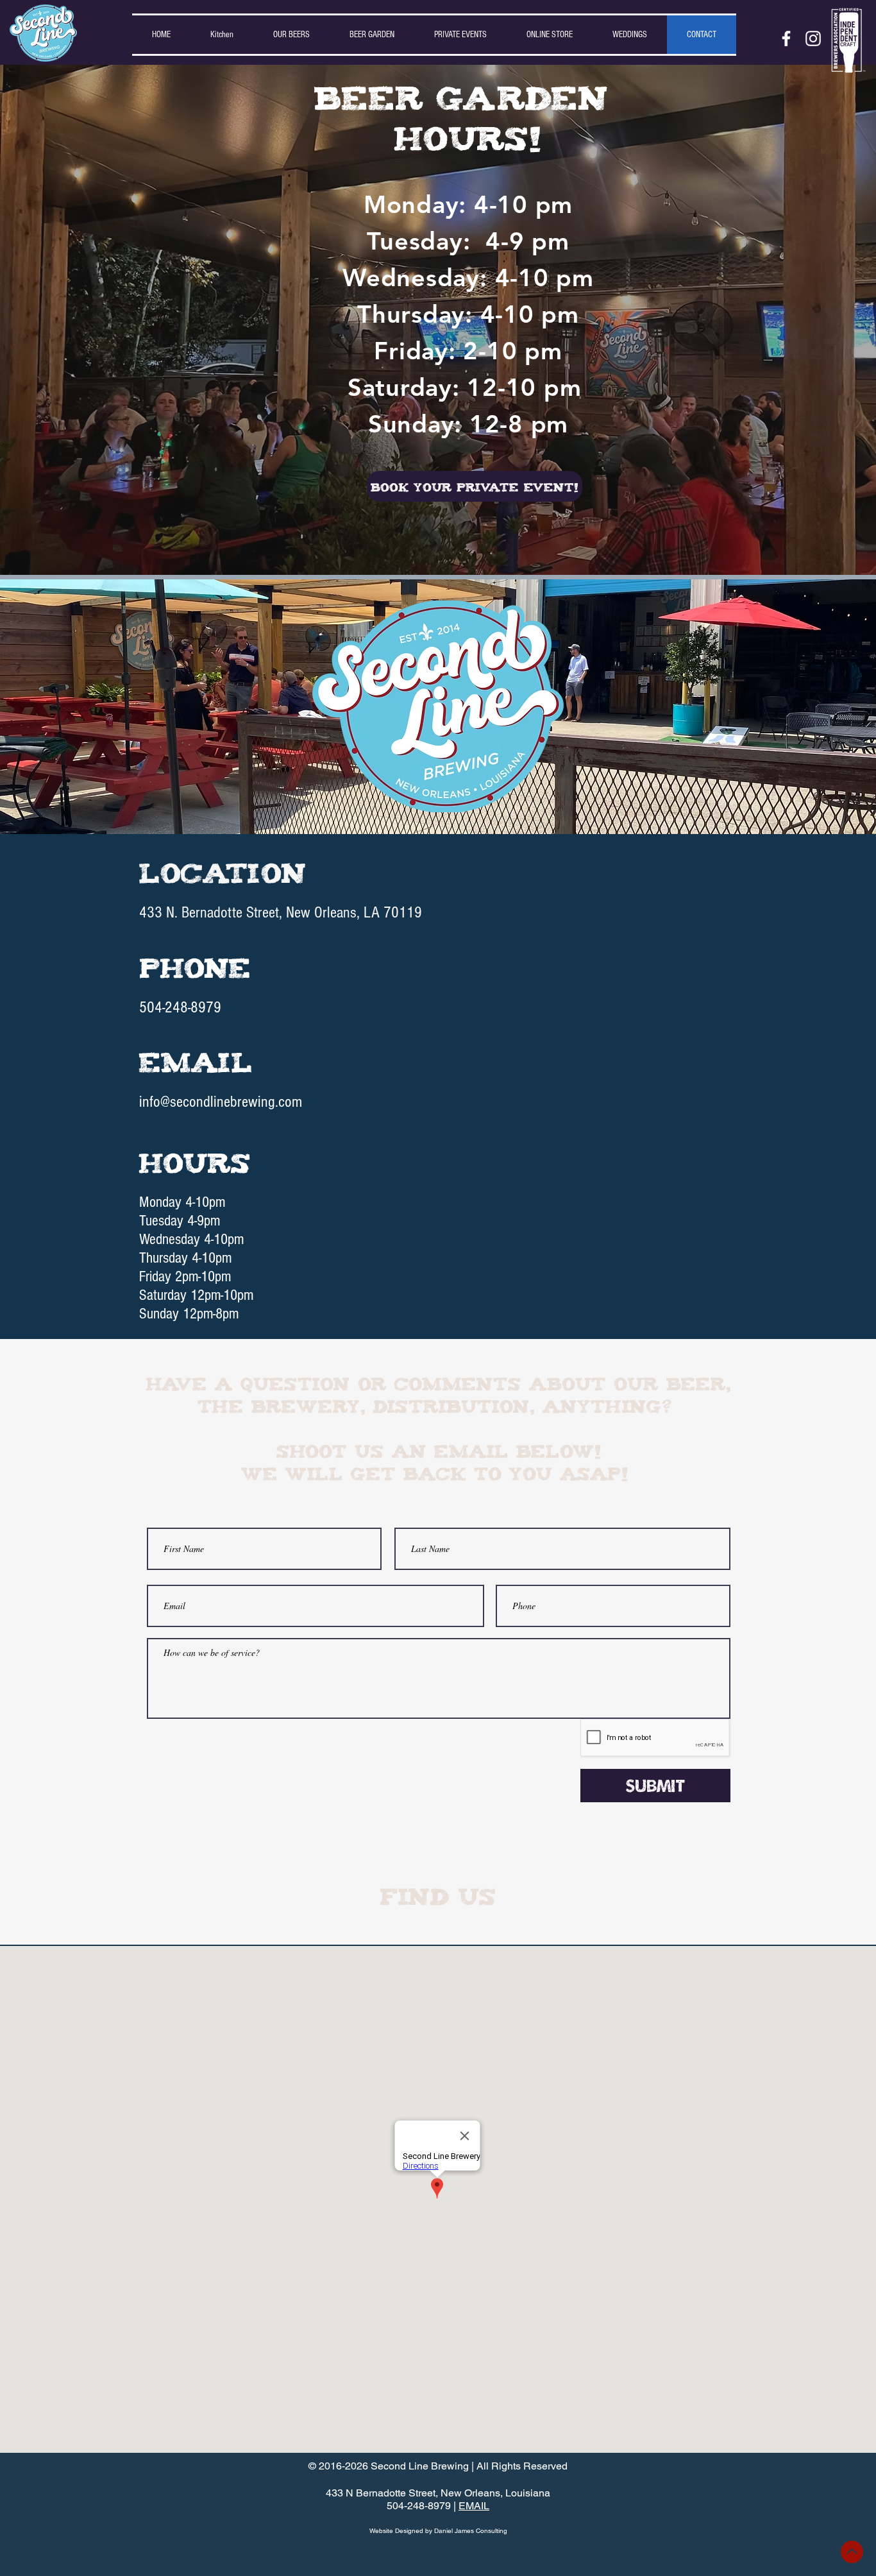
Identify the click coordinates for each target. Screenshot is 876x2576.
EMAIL (474, 2506)
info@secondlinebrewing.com (221, 1102)
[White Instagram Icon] (813, 38)
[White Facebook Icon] (786, 38)
